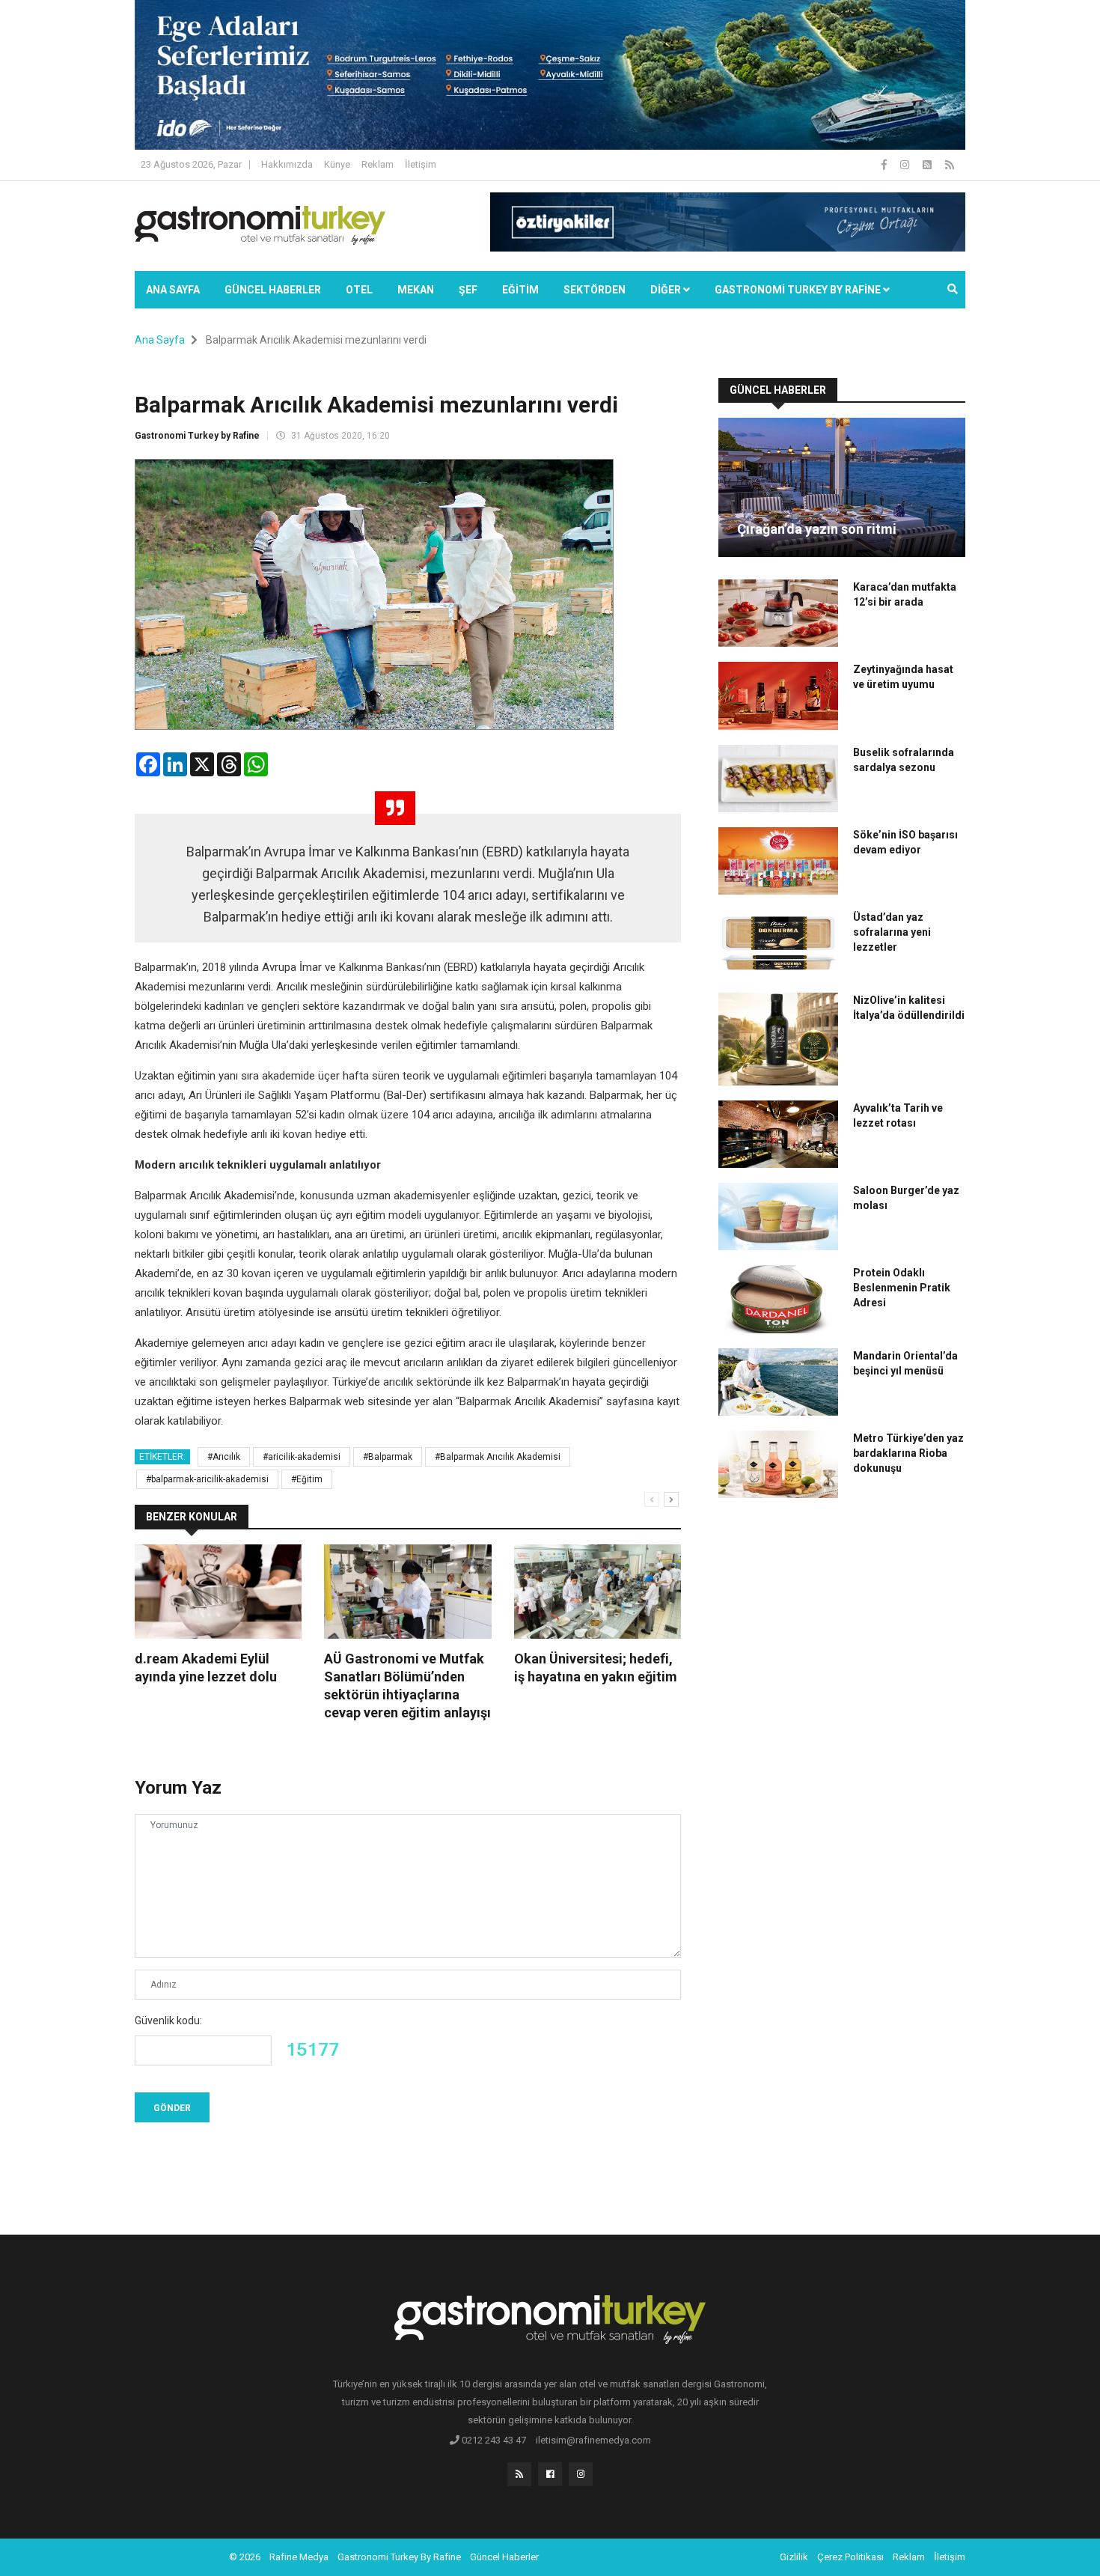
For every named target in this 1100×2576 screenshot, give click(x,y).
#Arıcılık (224, 1457)
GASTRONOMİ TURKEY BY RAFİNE (799, 290)
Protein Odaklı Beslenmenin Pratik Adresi (902, 1288)
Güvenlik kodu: (168, 2021)
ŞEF (468, 290)
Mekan (416, 290)
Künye (337, 164)
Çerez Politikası (850, 2557)
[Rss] (519, 2474)
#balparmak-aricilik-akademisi (207, 1479)
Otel (359, 290)
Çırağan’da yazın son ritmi (817, 529)
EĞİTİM (520, 290)
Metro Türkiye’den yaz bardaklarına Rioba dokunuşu (908, 1453)
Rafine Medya (299, 2557)
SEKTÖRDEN (595, 290)
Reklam (378, 164)
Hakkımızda (287, 164)
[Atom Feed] (928, 165)
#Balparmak (388, 1457)
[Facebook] (885, 165)
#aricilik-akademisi (302, 1457)
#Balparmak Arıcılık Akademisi (498, 1457)
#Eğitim (307, 1479)
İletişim (421, 164)
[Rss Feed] (950, 165)
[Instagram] (906, 165)
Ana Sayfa (173, 290)
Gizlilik (794, 2557)
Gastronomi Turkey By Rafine (399, 2557)
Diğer (667, 290)
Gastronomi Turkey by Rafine (197, 436)
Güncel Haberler (273, 290)
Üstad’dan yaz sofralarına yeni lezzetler (892, 932)
